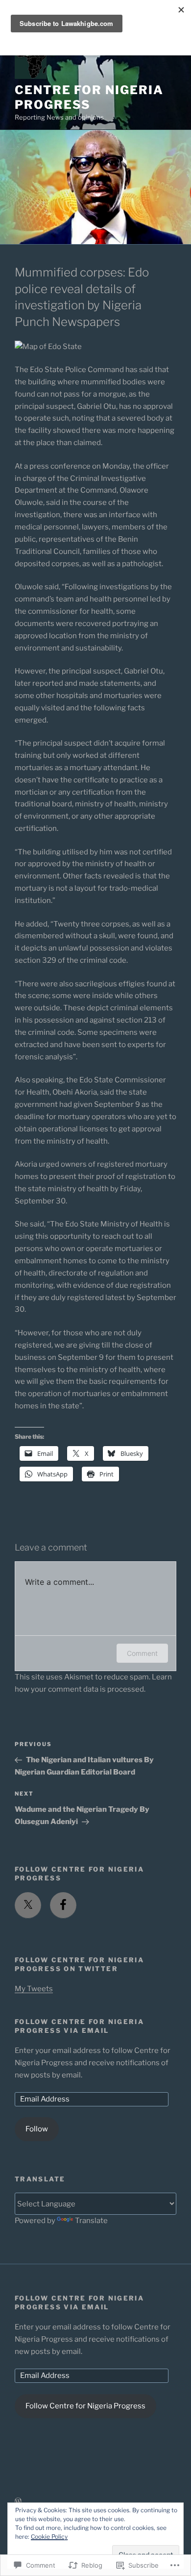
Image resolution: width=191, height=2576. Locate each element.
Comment (142, 1653)
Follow (37, 2129)
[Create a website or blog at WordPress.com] (18, 2501)
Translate (91, 2221)
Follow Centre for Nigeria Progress (85, 2406)
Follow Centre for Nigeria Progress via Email (79, 2026)
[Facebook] (63, 1905)
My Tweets (34, 1989)
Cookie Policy (49, 2537)
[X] (28, 1905)
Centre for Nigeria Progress (89, 97)
